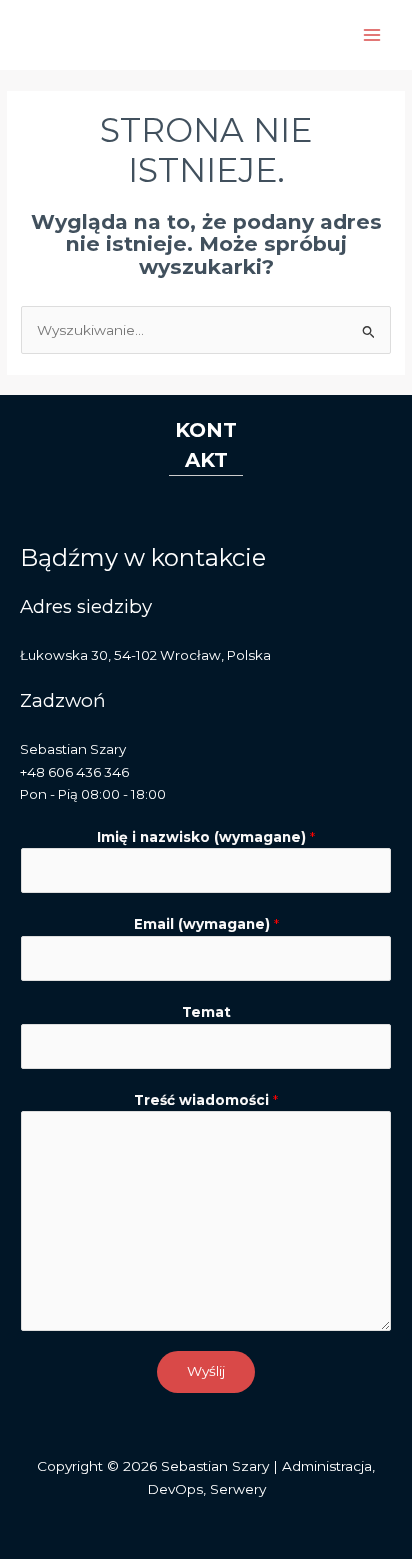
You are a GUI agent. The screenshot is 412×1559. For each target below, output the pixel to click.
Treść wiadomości (206, 1100)
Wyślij (206, 1371)
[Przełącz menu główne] (372, 35)
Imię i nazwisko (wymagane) (206, 837)
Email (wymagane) (206, 924)
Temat (206, 1012)
